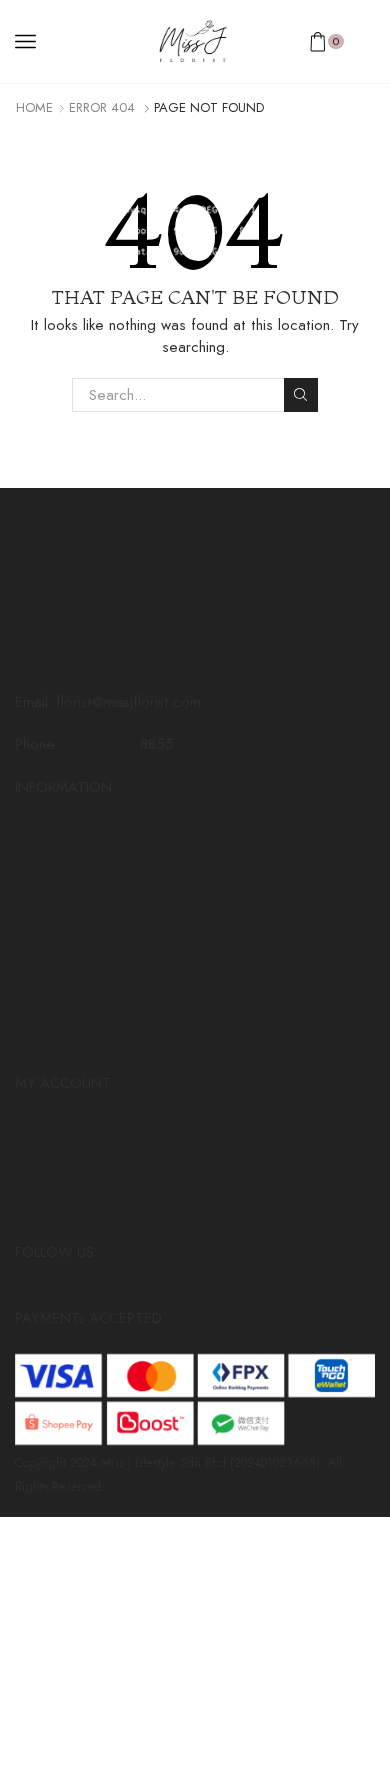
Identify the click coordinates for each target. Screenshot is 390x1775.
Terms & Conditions (77, 998)
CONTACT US (60, 914)
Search (301, 395)
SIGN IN (41, 1167)
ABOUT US (49, 829)
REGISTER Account (76, 1125)
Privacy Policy (59, 1040)
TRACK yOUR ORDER (82, 1209)
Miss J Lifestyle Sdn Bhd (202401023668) (145, 499)
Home (34, 108)
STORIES (42, 871)
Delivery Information (79, 956)
